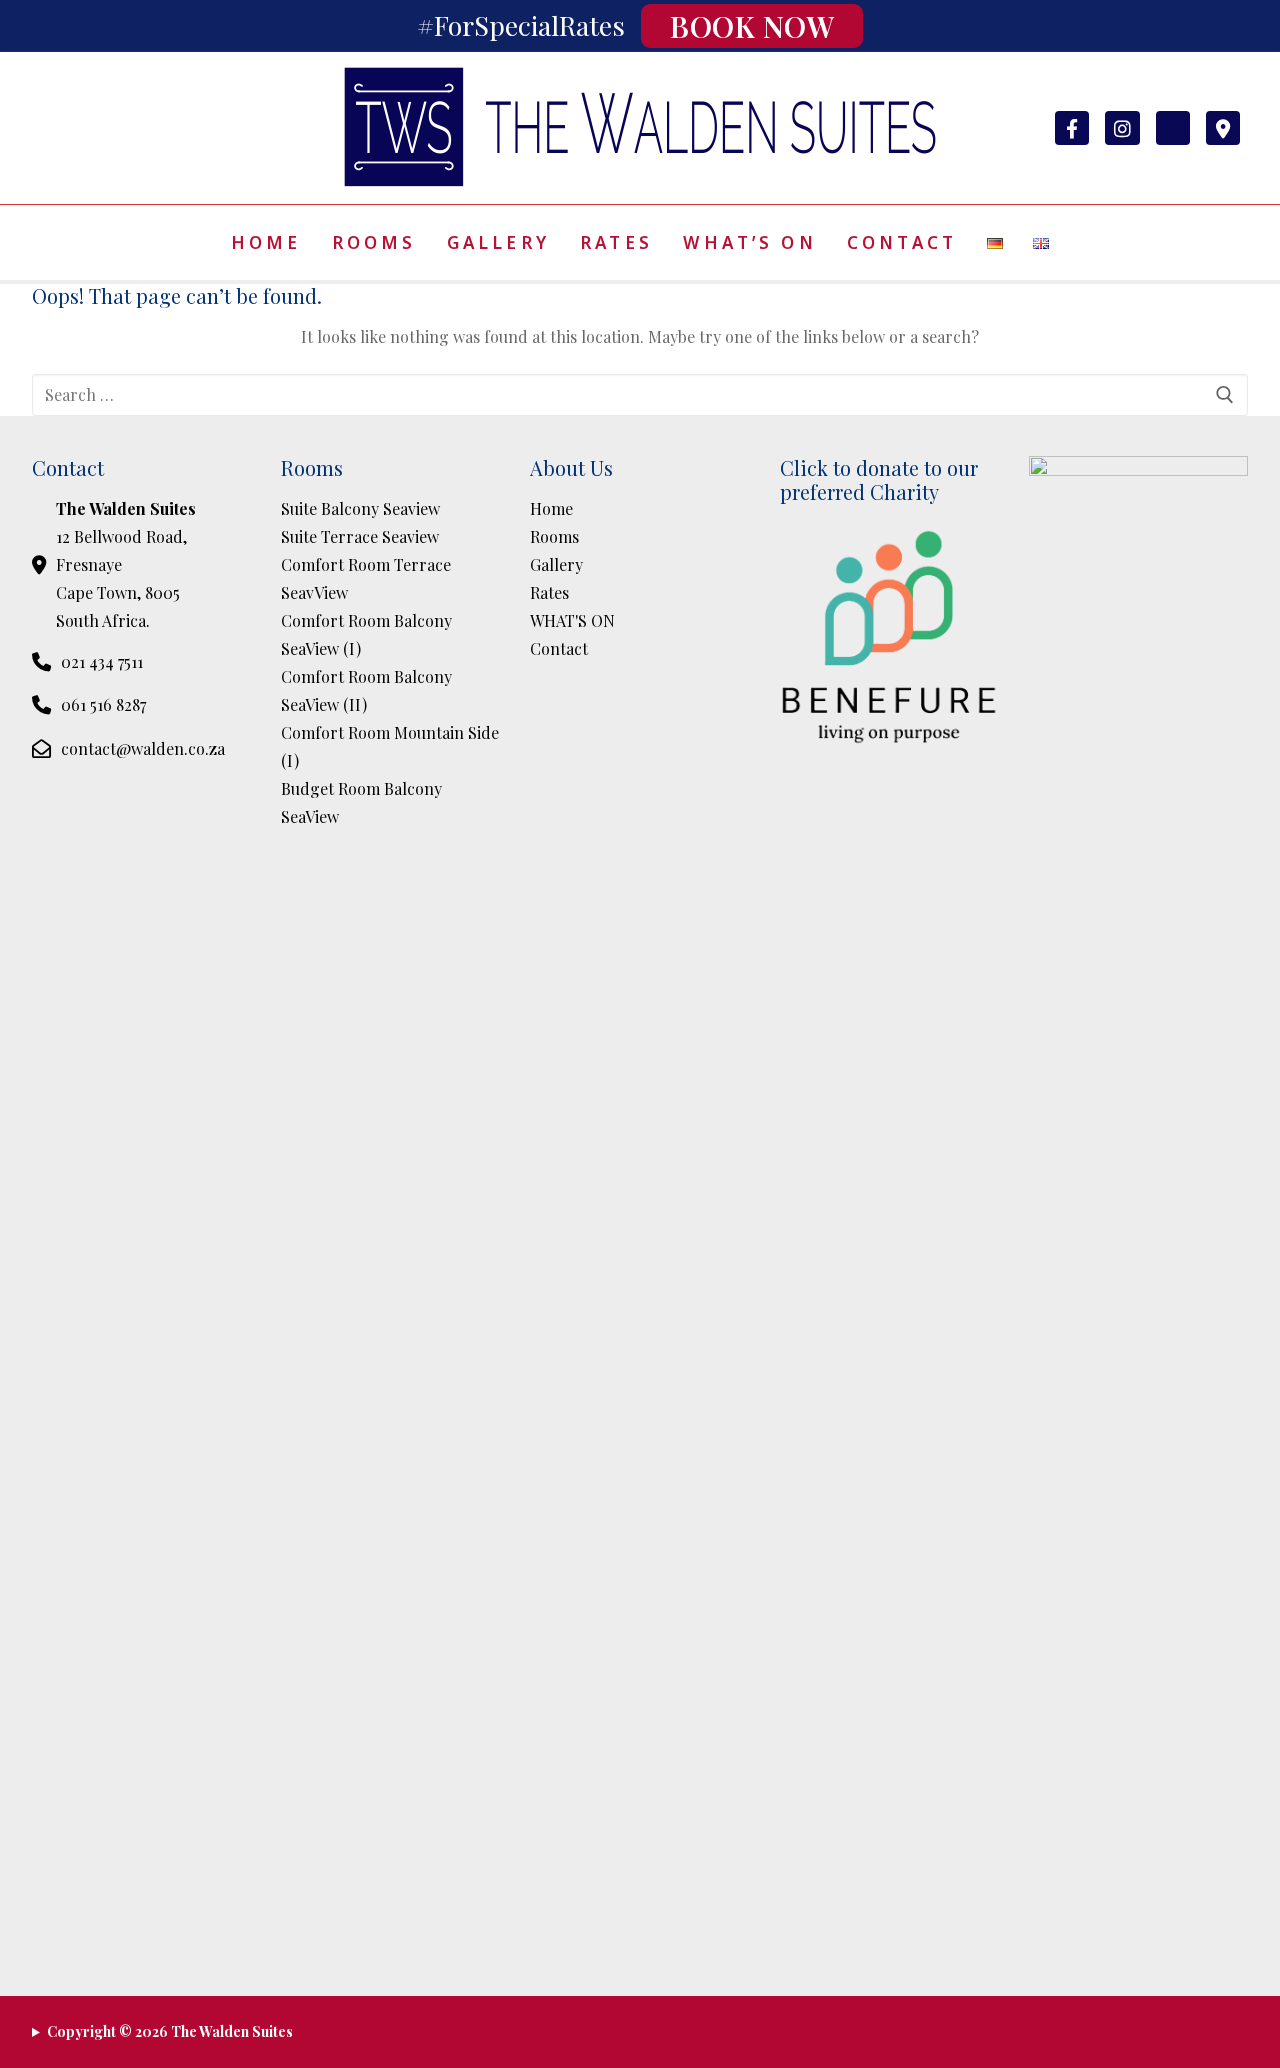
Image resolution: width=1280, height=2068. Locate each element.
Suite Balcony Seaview (360, 508)
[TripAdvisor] (1173, 128)
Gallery (556, 564)
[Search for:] (640, 395)
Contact (559, 648)
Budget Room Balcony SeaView (361, 802)
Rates (549, 592)
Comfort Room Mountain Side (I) (390, 746)
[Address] (1223, 128)
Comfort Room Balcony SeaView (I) (366, 634)
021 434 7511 (102, 661)
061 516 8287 (103, 704)
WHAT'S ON (572, 620)
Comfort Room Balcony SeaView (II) (366, 690)
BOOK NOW (752, 26)
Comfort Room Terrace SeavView (366, 578)
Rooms (554, 536)
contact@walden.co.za (143, 748)
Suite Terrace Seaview (360, 536)
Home (551, 508)
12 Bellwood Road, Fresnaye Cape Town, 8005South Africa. (126, 564)
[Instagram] (1122, 128)
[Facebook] (1072, 128)
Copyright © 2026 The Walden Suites (170, 2031)
